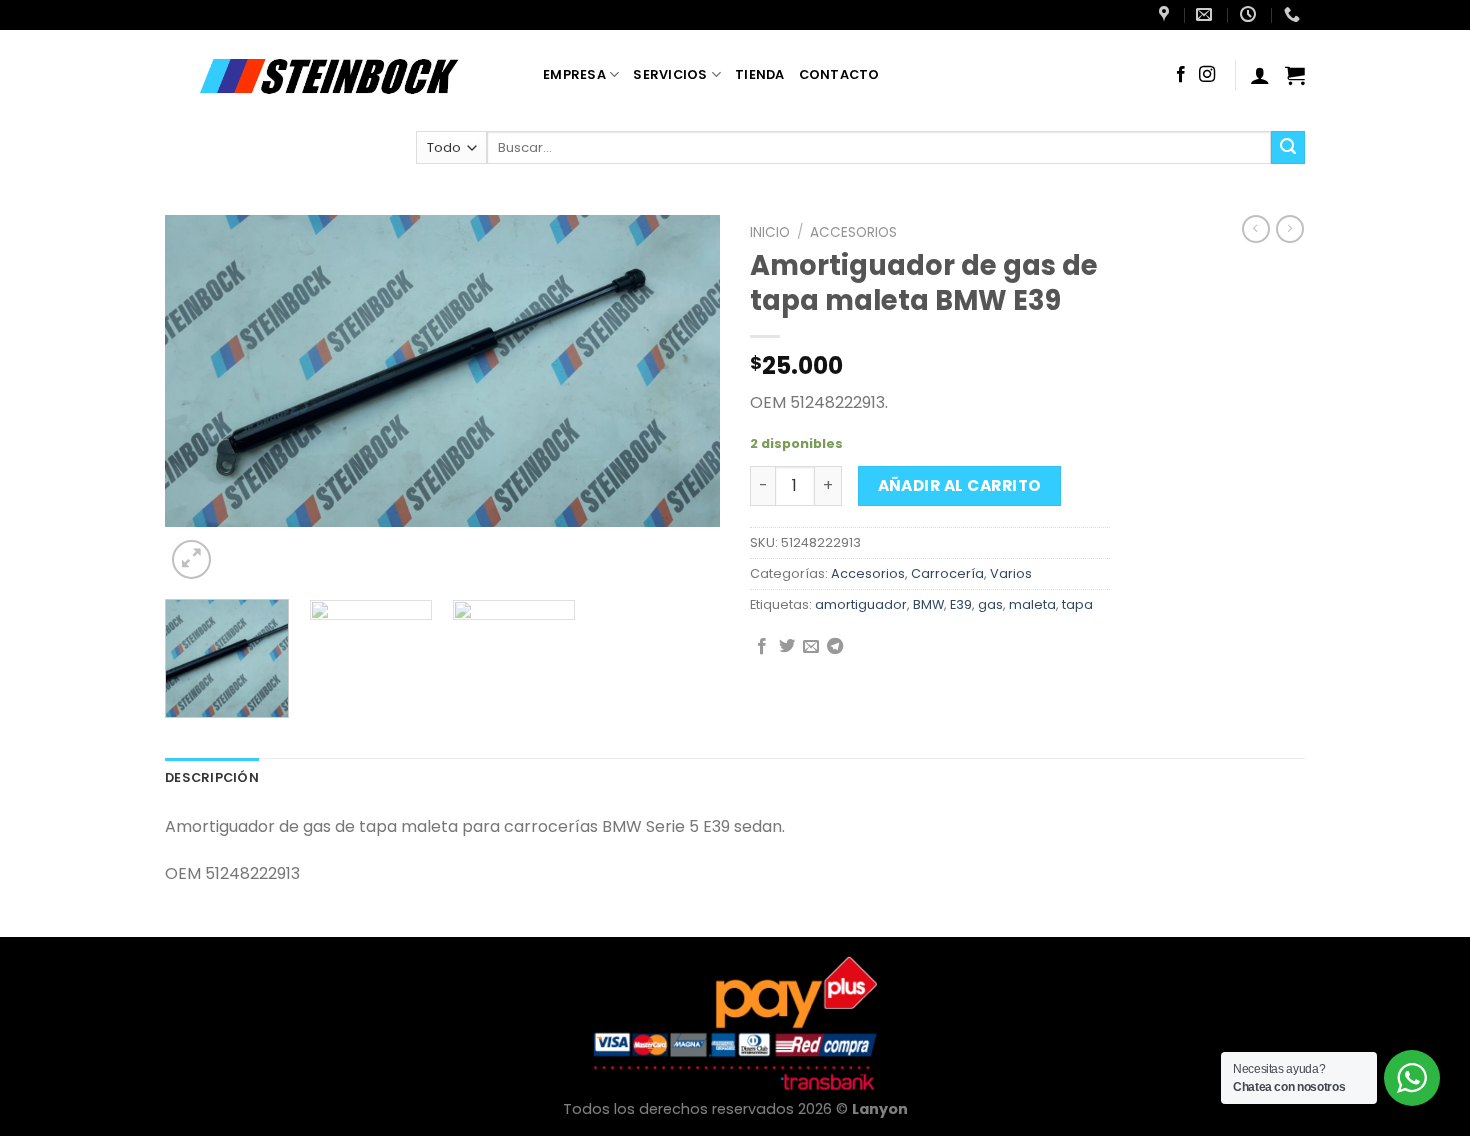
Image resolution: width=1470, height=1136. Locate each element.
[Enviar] (1288, 148)
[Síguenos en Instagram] (1207, 75)
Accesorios (853, 232)
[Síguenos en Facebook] (1181, 75)
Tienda (760, 74)
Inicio (770, 232)
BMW (928, 604)
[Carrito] (1295, 75)
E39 (961, 604)
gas (990, 604)
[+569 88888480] (1294, 14)
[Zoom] (191, 559)
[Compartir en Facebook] (762, 647)
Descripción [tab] (212, 777)
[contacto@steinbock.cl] (1206, 14)
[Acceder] (1260, 75)
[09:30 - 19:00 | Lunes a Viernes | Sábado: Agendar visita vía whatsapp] (1250, 14)
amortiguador (861, 604)
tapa (1077, 604)
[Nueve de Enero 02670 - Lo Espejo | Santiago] (1166, 14)
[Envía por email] (811, 647)
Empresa (574, 74)
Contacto (839, 74)
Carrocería (947, 573)
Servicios (670, 74)
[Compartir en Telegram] (835, 647)
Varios (1011, 573)
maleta (1032, 604)
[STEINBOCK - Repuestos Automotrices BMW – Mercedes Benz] (339, 75)
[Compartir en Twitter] (787, 647)
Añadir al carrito (960, 485)
